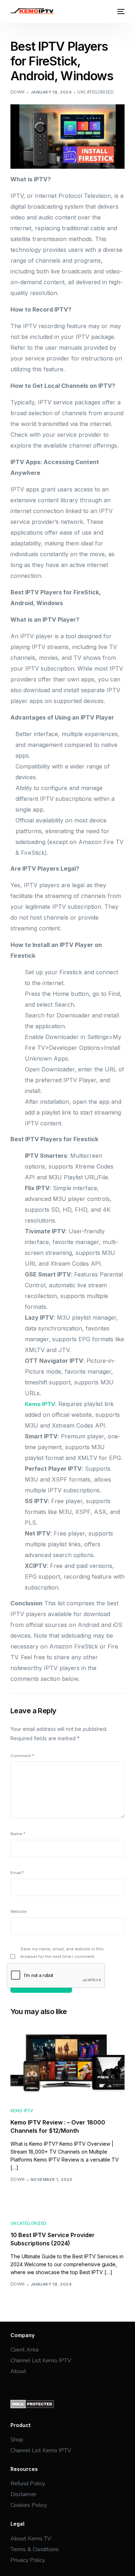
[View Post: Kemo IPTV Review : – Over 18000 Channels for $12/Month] (68, 2065)
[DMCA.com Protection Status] (32, 2407)
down (18, 92)
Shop (17, 2440)
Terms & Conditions (35, 2549)
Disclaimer (24, 2494)
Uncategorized (96, 92)
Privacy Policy (28, 2560)
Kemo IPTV (40, 1404)
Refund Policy (28, 2484)
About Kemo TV (31, 2539)
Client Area (24, 2350)
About (19, 2371)
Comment (22, 1756)
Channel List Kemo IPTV (41, 2360)
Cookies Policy (29, 2505)
